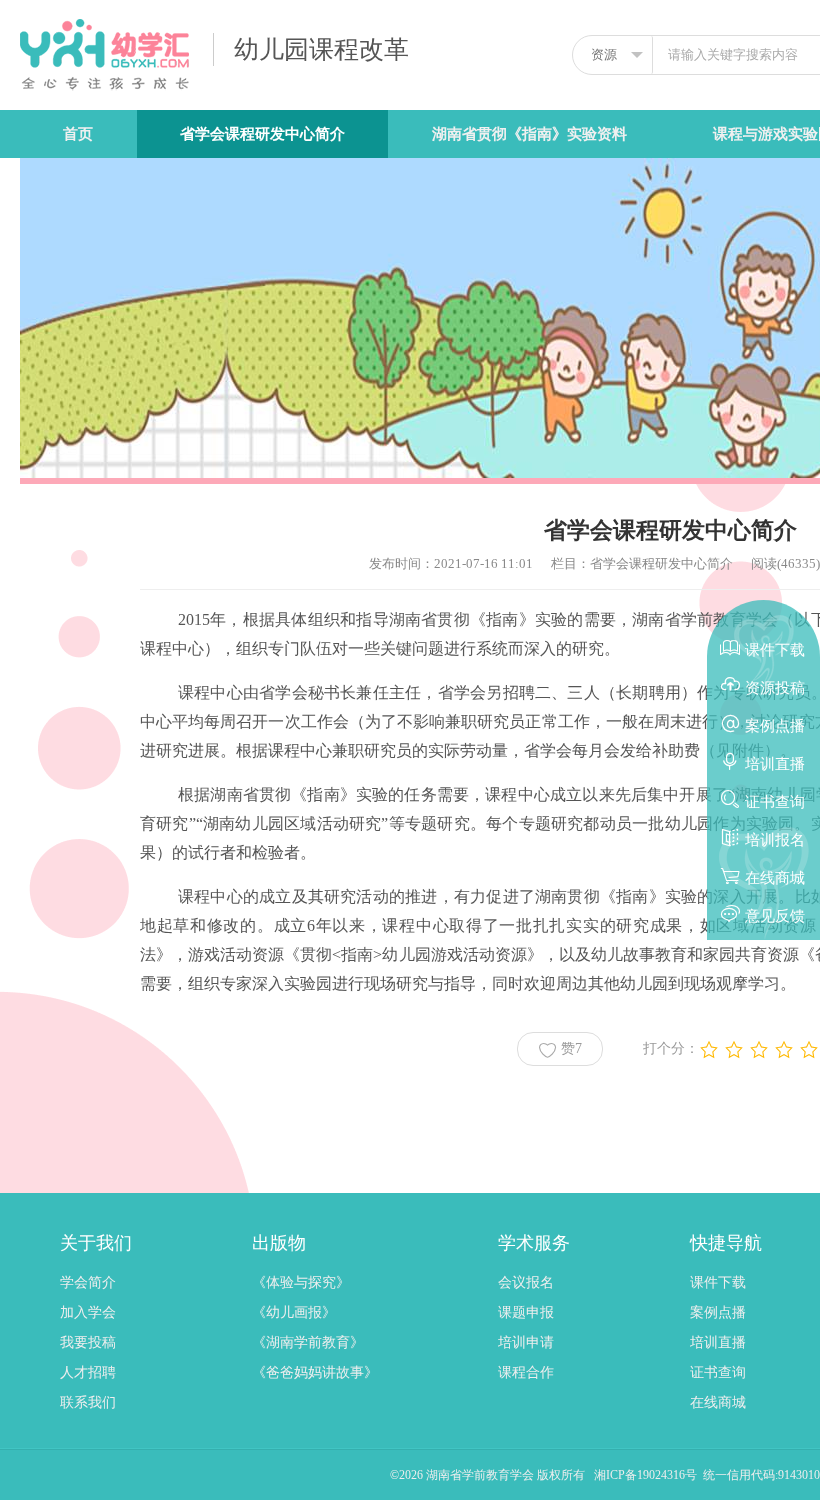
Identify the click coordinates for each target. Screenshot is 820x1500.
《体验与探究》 (301, 1282)
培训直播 (718, 1342)
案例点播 (718, 1312)
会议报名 (526, 1282)
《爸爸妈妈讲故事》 (315, 1372)
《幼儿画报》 (294, 1312)
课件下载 (718, 1282)
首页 (78, 134)
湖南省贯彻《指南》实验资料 (529, 134)
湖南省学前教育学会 (481, 1475)
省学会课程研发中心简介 (262, 134)
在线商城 (718, 1402)
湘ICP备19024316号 (645, 1475)
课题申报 (526, 1312)
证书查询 (718, 1372)
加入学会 (88, 1312)
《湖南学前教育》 (308, 1342)
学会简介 (88, 1282)
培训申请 (526, 1342)
